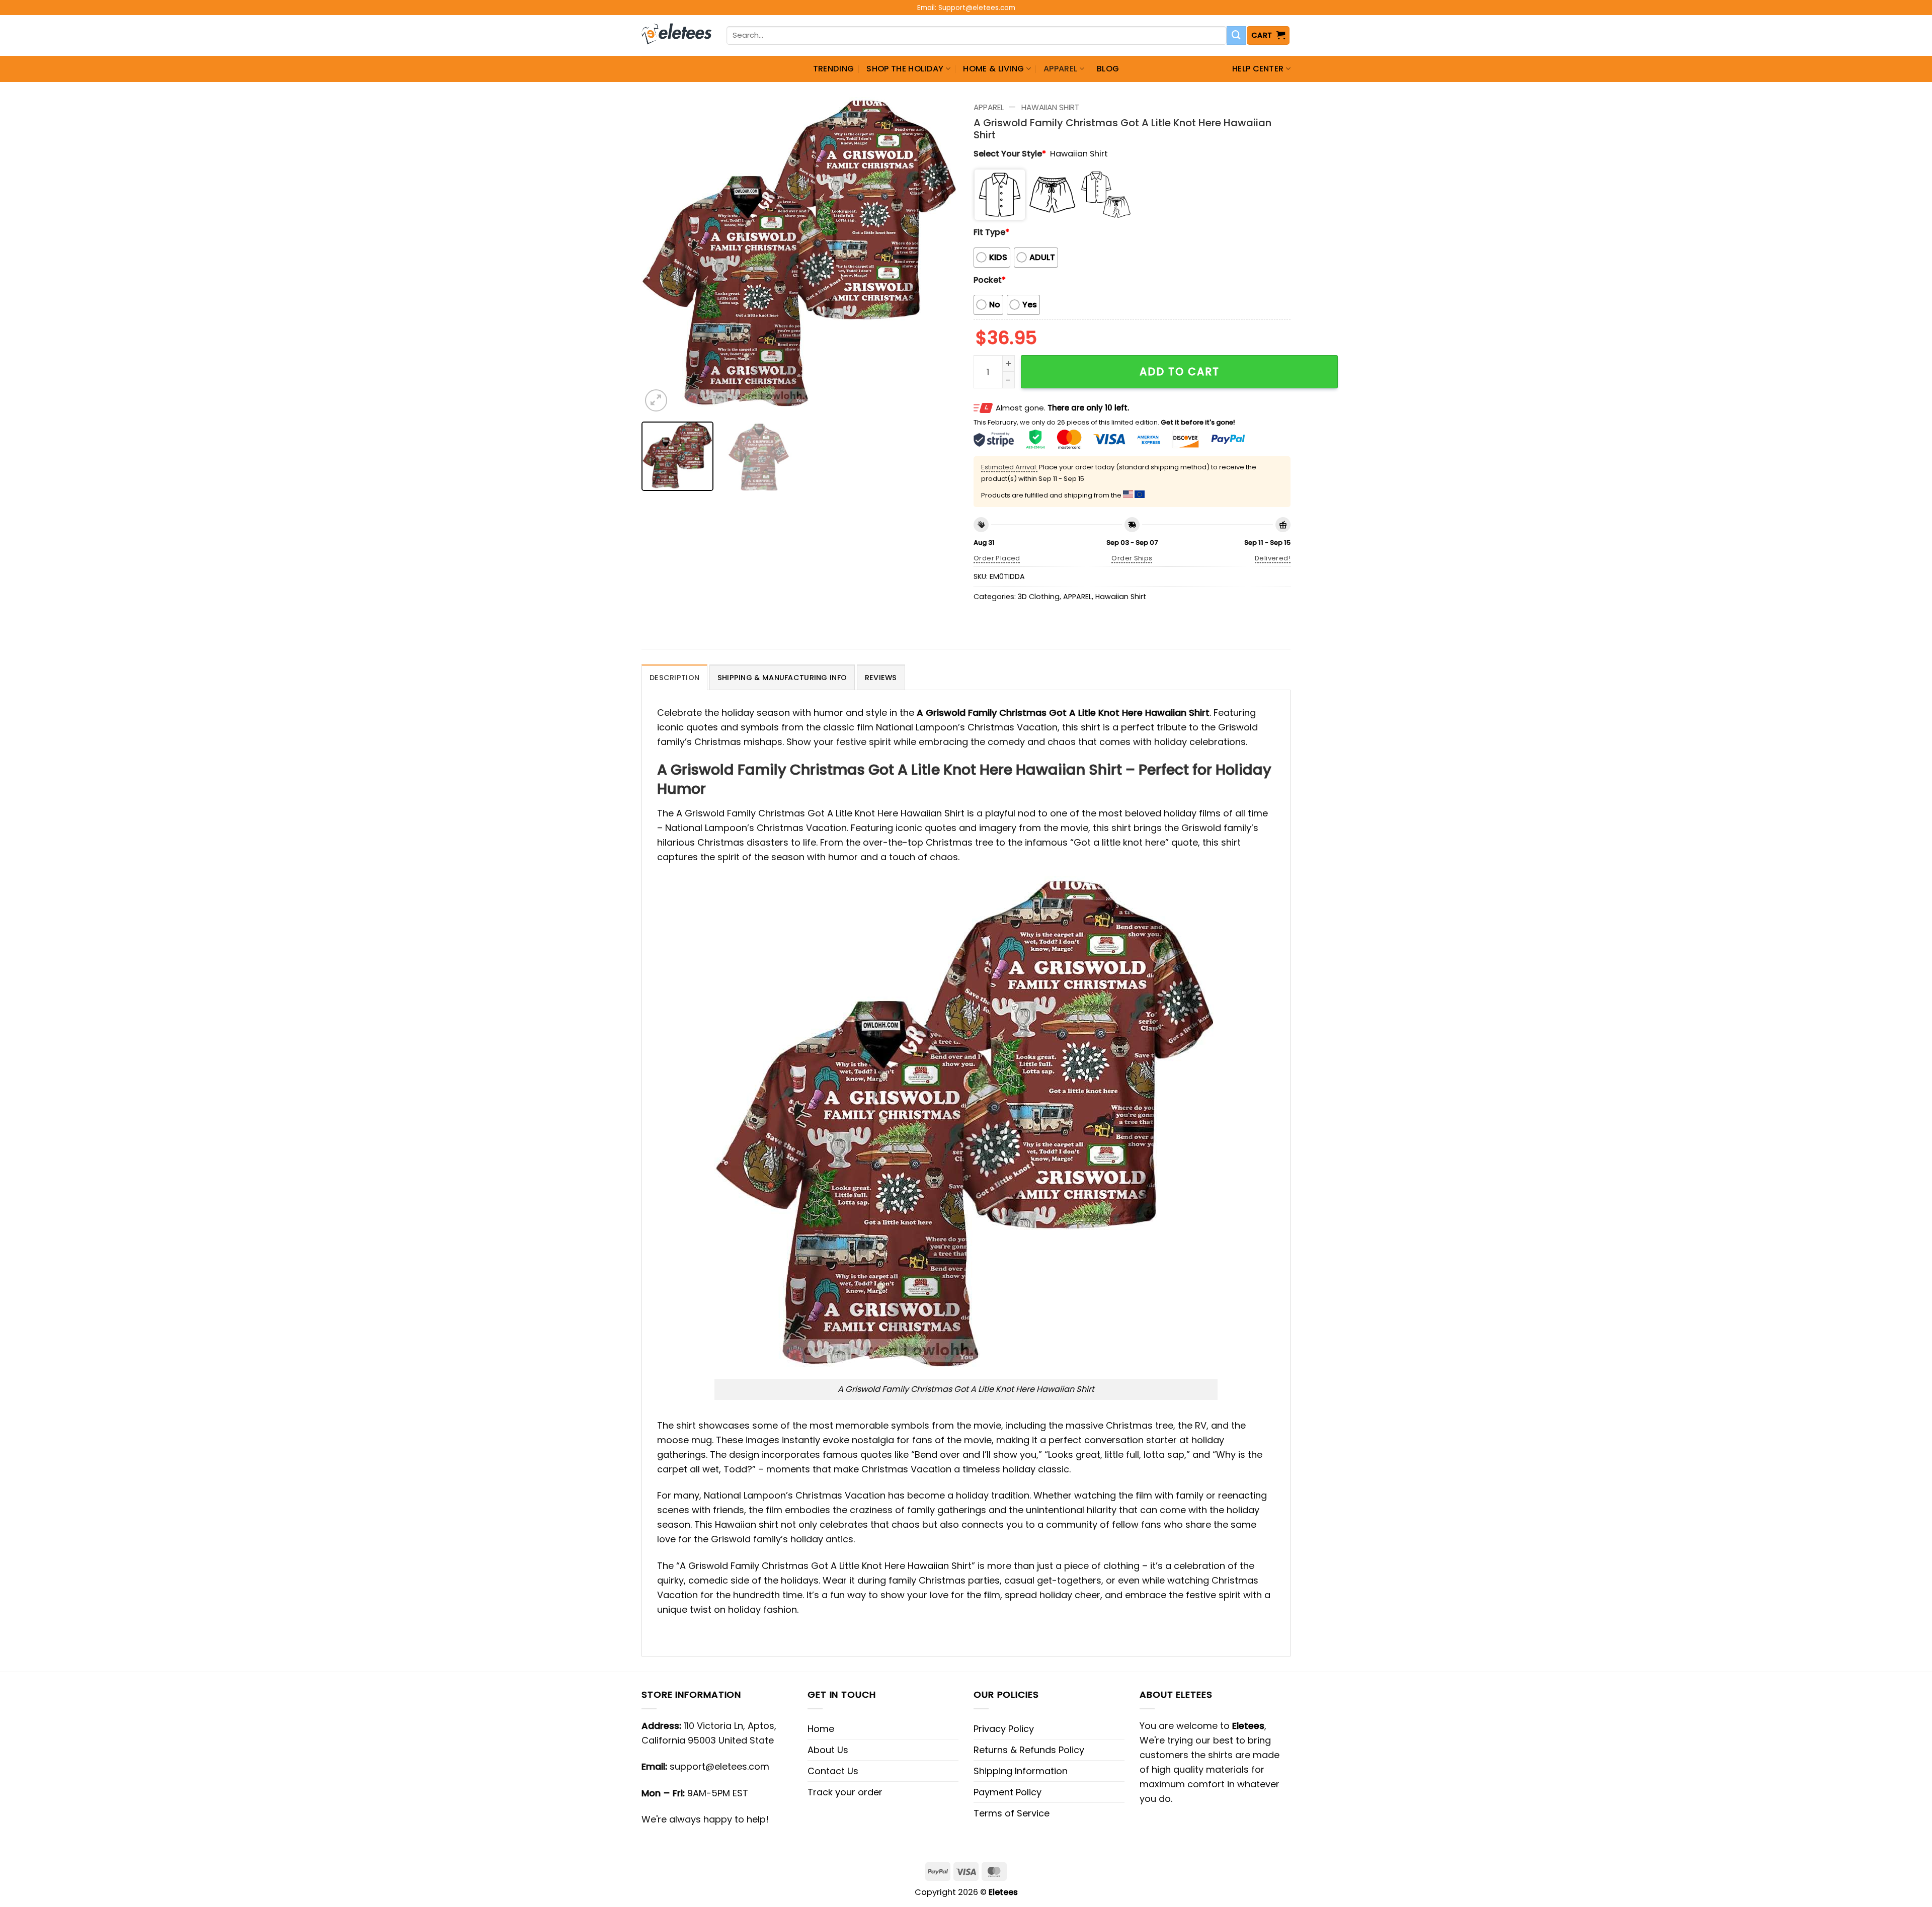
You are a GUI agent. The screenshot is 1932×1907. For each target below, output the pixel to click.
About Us (828, 1750)
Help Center (1258, 69)
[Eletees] (676, 36)
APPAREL (1060, 69)
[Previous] (661, 256)
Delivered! (1273, 558)
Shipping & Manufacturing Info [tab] (782, 678)
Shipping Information (1021, 1771)
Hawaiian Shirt (1050, 107)
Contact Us (833, 1771)
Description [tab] (674, 678)
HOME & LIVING (993, 69)
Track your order (845, 1792)
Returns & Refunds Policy (1029, 1750)
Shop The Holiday (905, 69)
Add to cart (1180, 371)
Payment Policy (1008, 1792)
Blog (1108, 69)
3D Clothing (1039, 597)
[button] (1268, 35)
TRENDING (834, 69)
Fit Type (991, 232)
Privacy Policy (1004, 1729)
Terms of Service (1012, 1813)
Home (821, 1729)
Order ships (1132, 558)
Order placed (997, 558)
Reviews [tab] (881, 678)
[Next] (939, 256)
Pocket (990, 280)
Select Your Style (1010, 154)
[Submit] (1236, 36)
